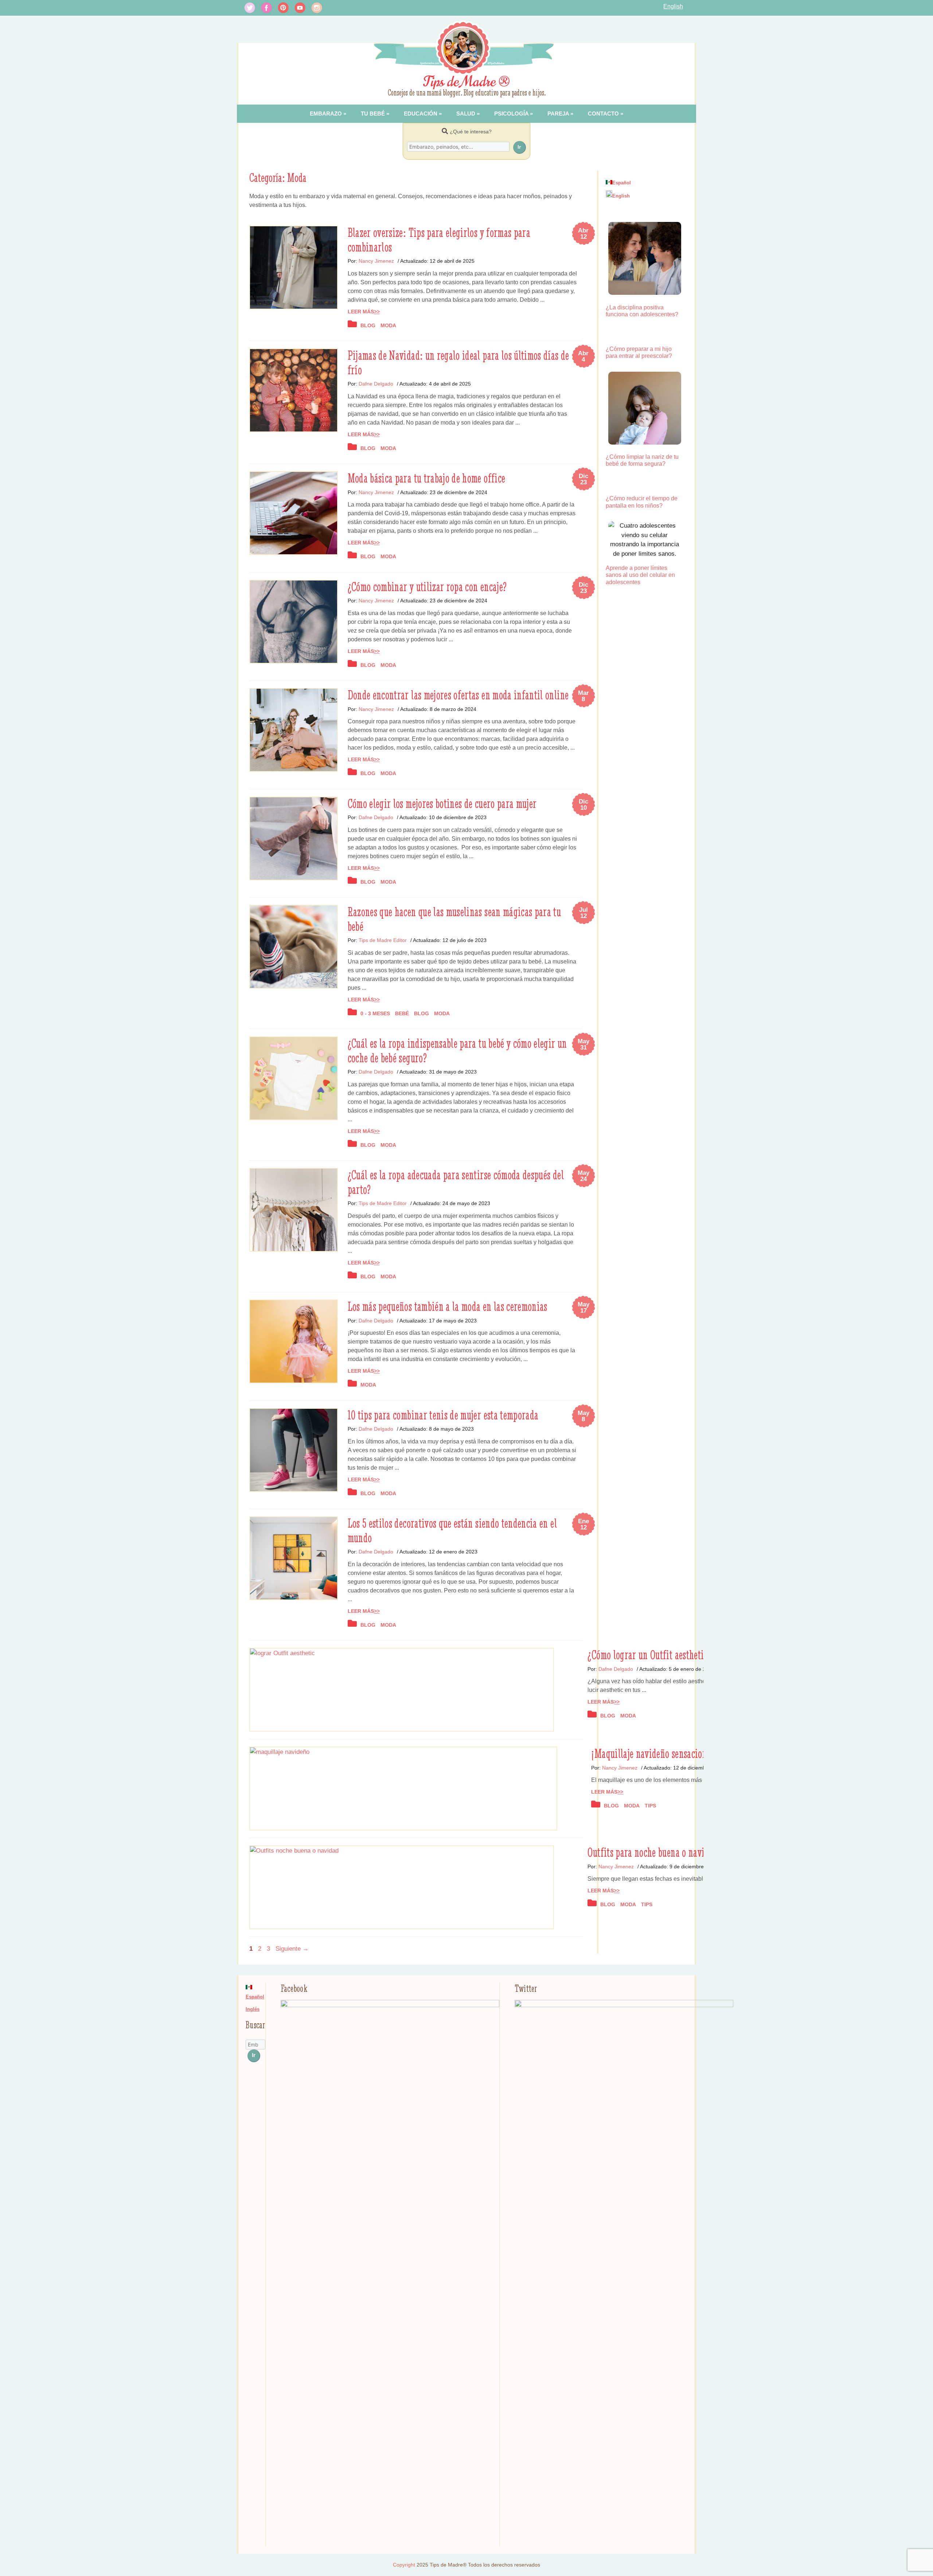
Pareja (558, 114)
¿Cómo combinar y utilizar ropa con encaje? (427, 587)
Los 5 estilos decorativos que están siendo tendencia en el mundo (452, 1531)
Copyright (404, 2565)
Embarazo (326, 114)
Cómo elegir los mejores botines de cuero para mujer (442, 804)
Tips (650, 1806)
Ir (519, 147)
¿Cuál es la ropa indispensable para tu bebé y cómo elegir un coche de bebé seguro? (457, 1051)
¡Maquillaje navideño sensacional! (654, 1754)
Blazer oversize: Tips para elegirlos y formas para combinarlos (439, 240)
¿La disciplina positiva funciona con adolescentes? (642, 311)
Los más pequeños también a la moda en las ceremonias (448, 1306)
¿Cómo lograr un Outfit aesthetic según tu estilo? (677, 1655)
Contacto (603, 114)
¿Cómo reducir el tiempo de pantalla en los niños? (642, 502)
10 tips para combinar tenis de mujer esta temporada (443, 1415)
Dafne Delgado (376, 384)
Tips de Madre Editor (383, 940)
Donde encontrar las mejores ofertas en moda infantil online (458, 695)
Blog (368, 325)
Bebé (402, 1013)
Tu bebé (373, 114)
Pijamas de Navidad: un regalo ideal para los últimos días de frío (458, 363)
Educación (421, 114)
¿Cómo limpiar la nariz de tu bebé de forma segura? (642, 460)
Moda (388, 325)
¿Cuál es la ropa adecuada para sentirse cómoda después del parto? (456, 1182)
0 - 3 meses (375, 1013)
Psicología (511, 114)
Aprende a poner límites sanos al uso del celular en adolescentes (640, 575)
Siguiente (292, 1949)
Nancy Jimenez (376, 261)
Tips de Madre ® (467, 82)
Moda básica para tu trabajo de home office (427, 478)
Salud (466, 114)
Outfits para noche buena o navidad (653, 1852)
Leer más (361, 312)
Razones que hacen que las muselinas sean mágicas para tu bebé (454, 919)
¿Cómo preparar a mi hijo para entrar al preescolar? (639, 352)
